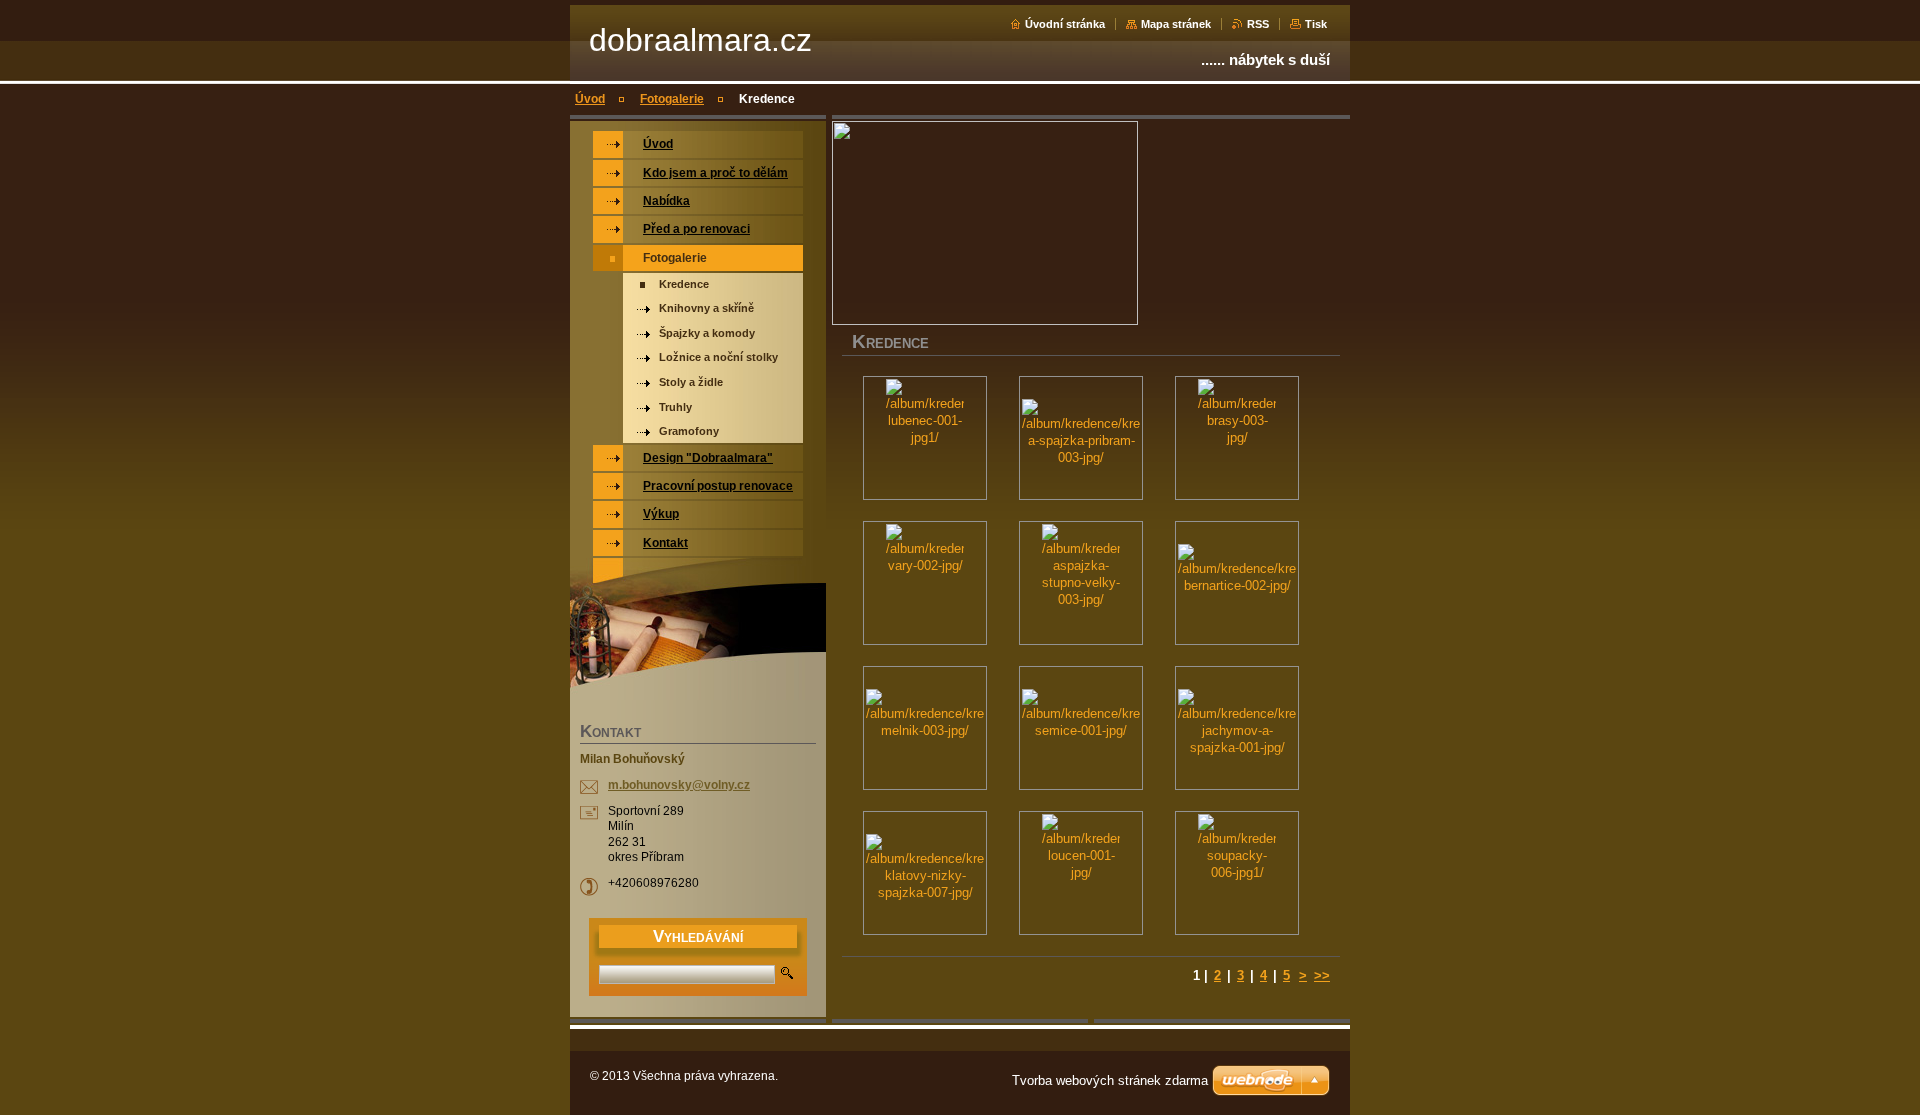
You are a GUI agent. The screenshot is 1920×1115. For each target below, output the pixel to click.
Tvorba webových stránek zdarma (1110, 1080)
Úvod (590, 99)
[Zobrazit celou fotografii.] (925, 438)
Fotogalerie (672, 99)
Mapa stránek (1176, 24)
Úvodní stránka (1065, 24)
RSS (1258, 24)
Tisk (1316, 24)
